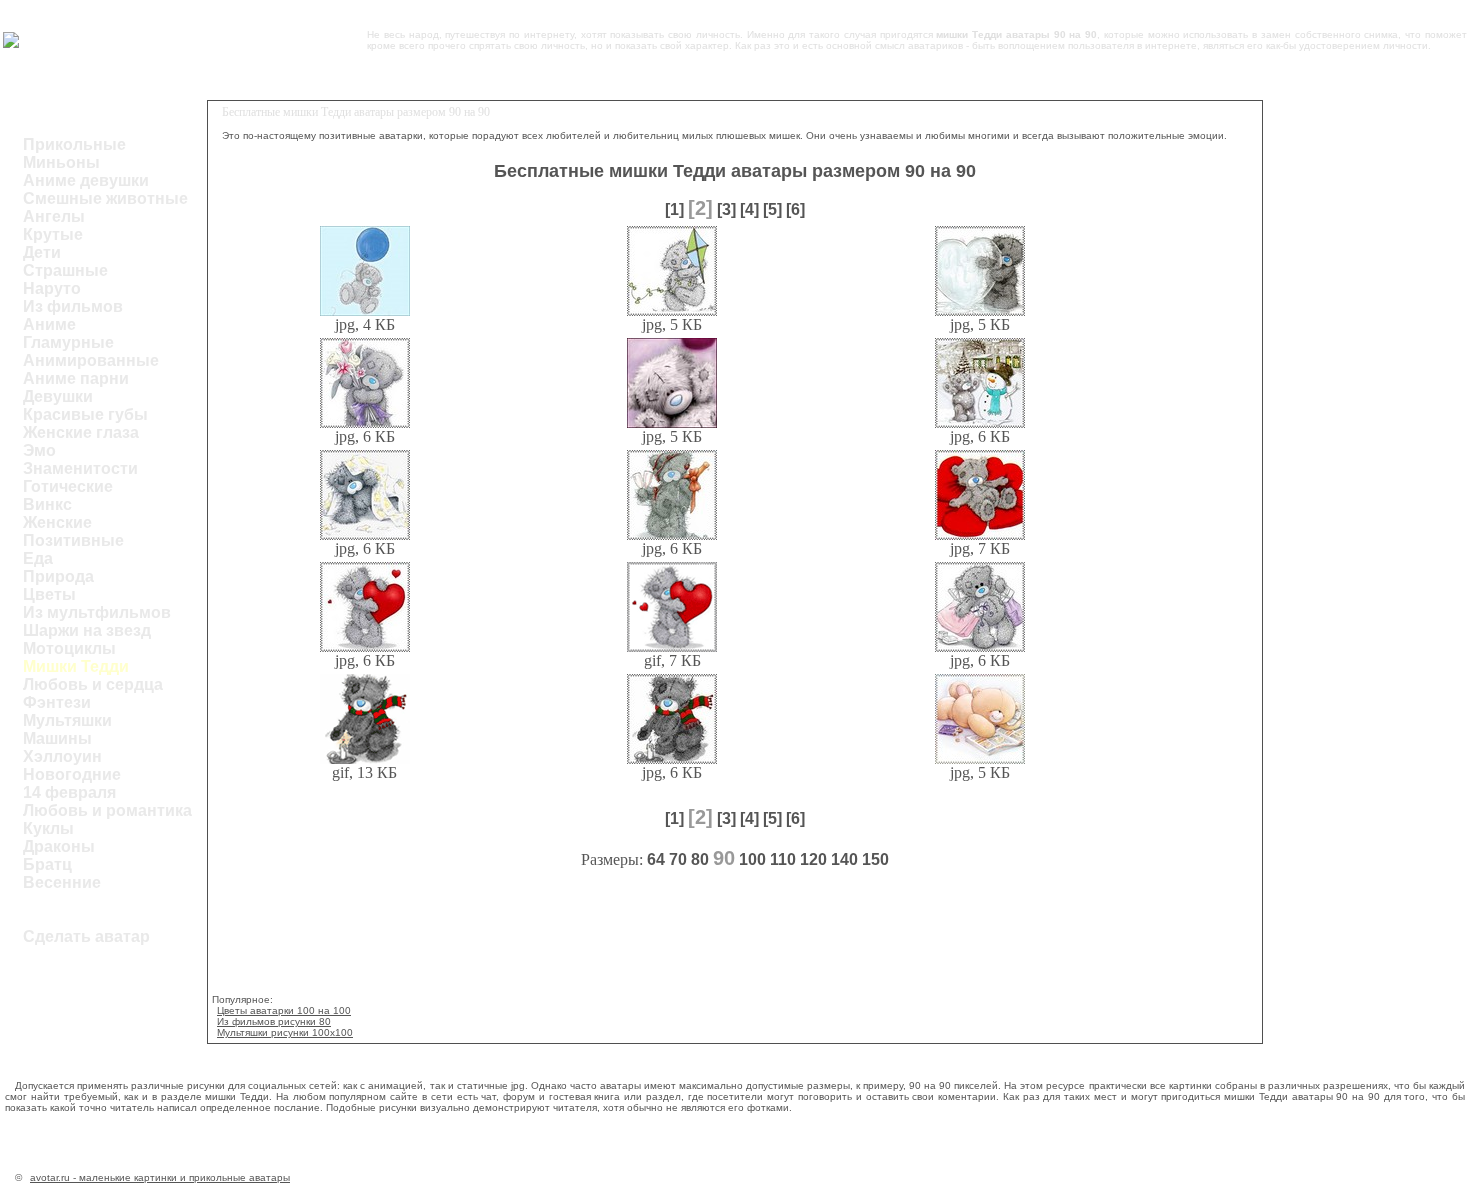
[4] (749, 209)
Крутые (53, 234)
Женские (57, 522)
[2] (700, 208)
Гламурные (68, 342)
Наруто (52, 288)
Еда (38, 558)
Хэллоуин (62, 756)
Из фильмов (73, 306)
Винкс (47, 504)
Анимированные (91, 360)
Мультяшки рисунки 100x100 (285, 1032)
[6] (795, 209)
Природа (58, 576)
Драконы (59, 846)
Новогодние (72, 774)
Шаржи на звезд (87, 630)
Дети (42, 252)
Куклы (48, 828)
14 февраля (69, 792)
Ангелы (54, 216)
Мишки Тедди (76, 666)
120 (813, 859)
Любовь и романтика (107, 810)
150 (875, 859)
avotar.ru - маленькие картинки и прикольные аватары (160, 1177)
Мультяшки (67, 720)
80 (700, 859)
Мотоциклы (69, 648)
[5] (772, 209)
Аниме (49, 324)
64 (656, 859)
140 (844, 859)
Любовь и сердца (93, 684)
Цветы (49, 594)
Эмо (39, 450)
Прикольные (74, 144)
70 (678, 859)
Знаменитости (80, 468)
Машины (57, 738)
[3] (726, 209)
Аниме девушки (86, 180)
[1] (674, 209)
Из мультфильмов (97, 612)
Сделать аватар (86, 936)
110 (783, 859)
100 (752, 859)
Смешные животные (105, 198)
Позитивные (73, 540)
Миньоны (61, 162)
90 (724, 858)
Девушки (58, 396)
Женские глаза (81, 432)
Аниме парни (76, 378)
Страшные (65, 270)
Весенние (62, 882)
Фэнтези (57, 702)
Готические (68, 486)
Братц (47, 864)
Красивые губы (85, 414)
